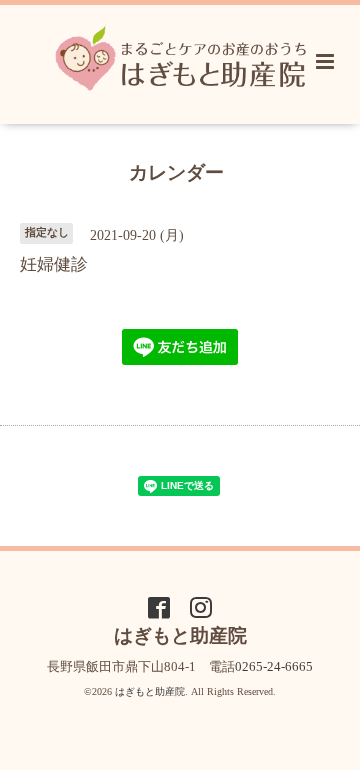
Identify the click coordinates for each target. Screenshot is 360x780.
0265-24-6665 (274, 666)
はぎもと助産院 (150, 691)
